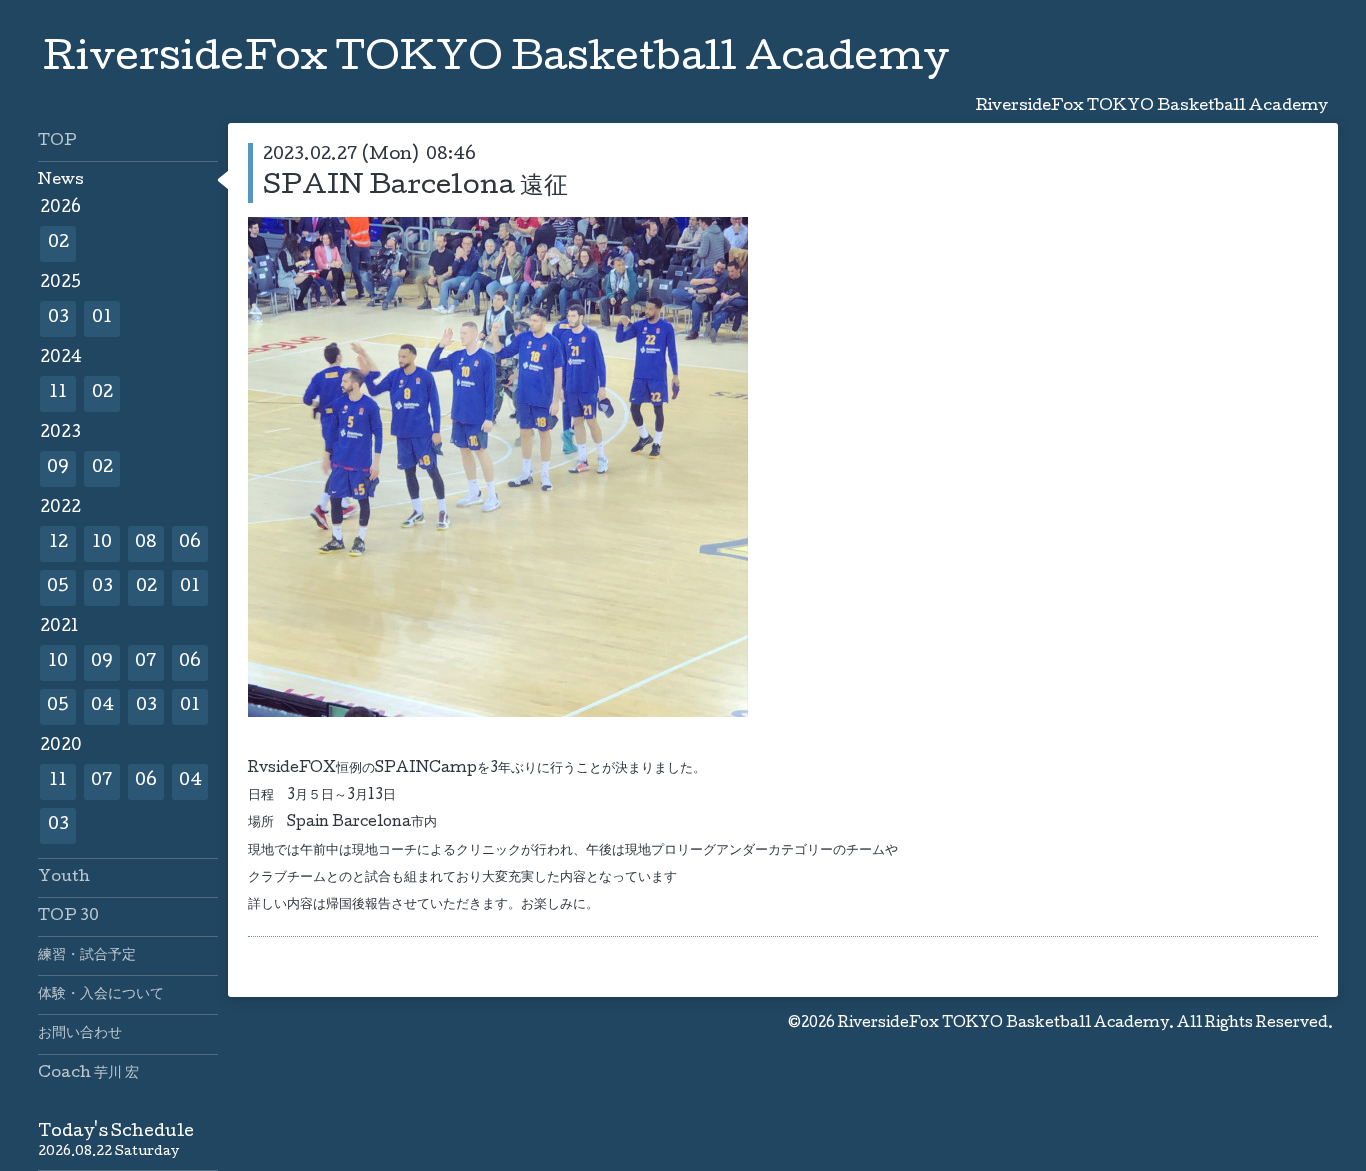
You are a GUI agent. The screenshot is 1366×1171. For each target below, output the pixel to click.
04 (102, 706)
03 (58, 318)
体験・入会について (101, 995)
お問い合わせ (80, 1034)
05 (58, 587)
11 (58, 393)
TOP (57, 142)
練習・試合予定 (87, 956)
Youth (64, 878)
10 (102, 543)
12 (58, 543)
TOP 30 (68, 917)
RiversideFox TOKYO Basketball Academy (496, 61)
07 (146, 662)
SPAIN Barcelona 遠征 (415, 187)
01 (102, 318)
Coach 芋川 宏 (88, 1074)
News (61, 181)
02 (58, 243)
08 (146, 543)
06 (190, 543)
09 (58, 468)
